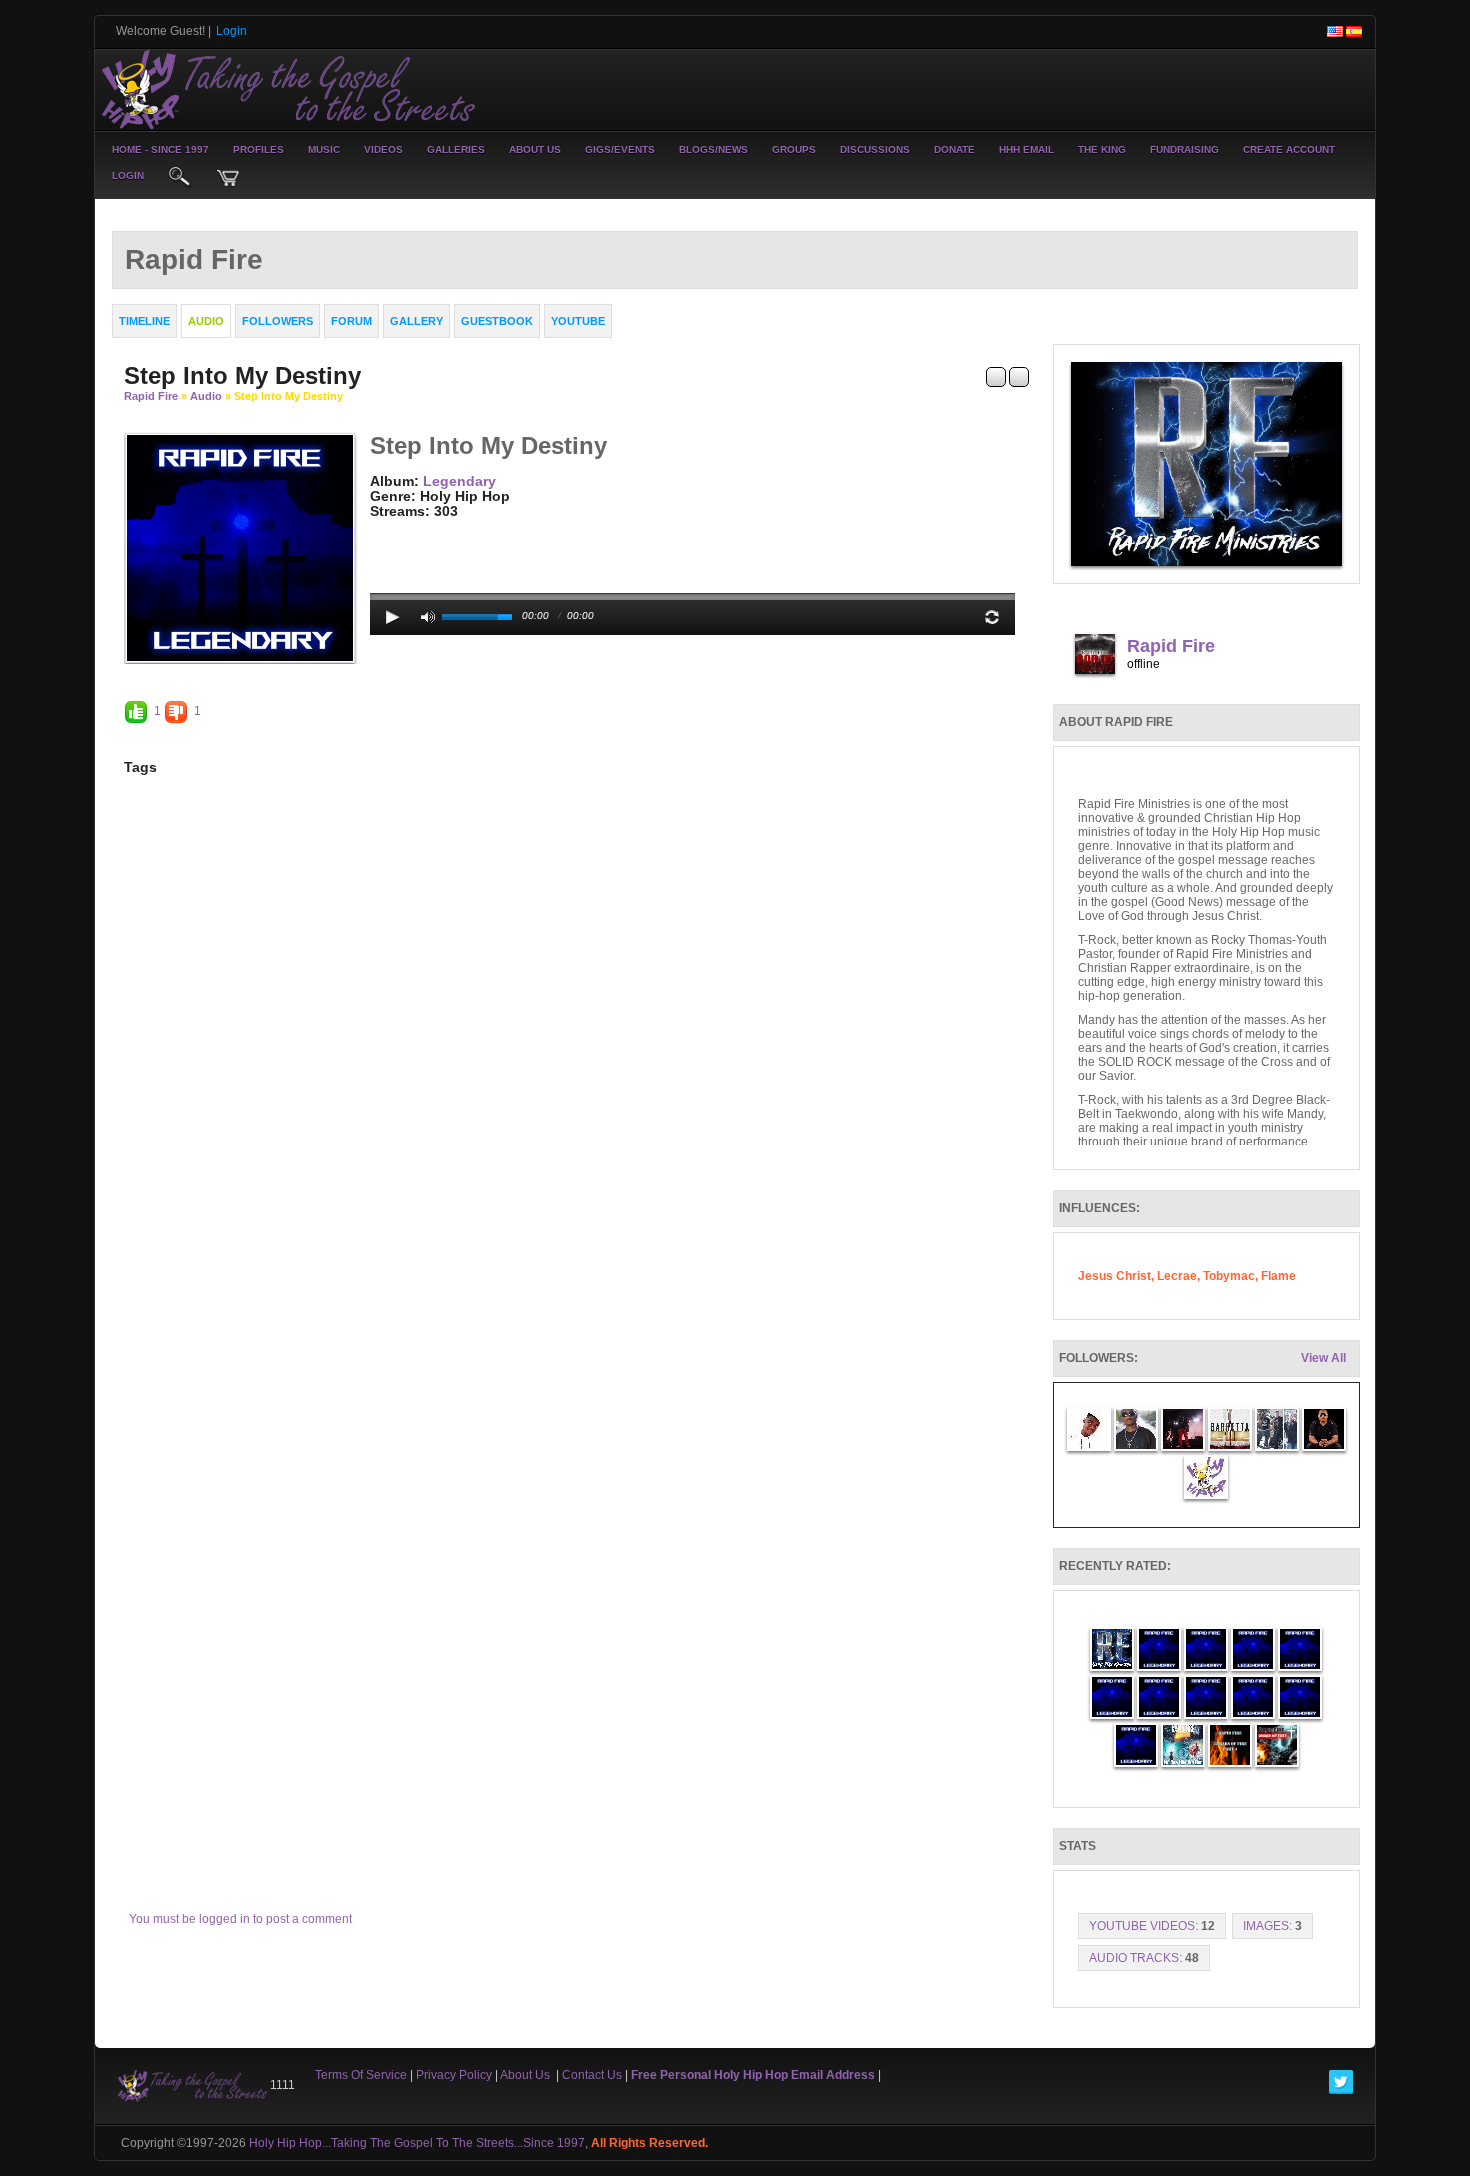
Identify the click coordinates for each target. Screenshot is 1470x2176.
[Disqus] (576, 1075)
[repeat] (992, 617)
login (128, 175)
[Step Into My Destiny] (240, 547)
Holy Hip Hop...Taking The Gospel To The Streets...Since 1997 (417, 2143)
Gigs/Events (620, 149)
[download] (1019, 376)
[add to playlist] (996, 376)
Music (324, 149)
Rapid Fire (151, 396)
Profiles (258, 149)
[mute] (428, 617)
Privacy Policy (454, 2075)
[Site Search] (180, 178)
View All (1323, 1358)
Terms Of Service (361, 2075)
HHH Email (1026, 149)
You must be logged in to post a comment (240, 1919)
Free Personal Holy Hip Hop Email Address (753, 2075)
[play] (393, 617)
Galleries (456, 149)
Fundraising (1184, 149)
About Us (535, 149)
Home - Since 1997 (160, 149)
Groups (794, 149)
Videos (383, 149)
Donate (954, 149)
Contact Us (592, 2075)
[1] (378, 527)
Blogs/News (713, 149)
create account (1289, 149)
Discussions (875, 149)
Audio (206, 396)
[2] (386, 527)
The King (1102, 149)
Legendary (459, 481)
